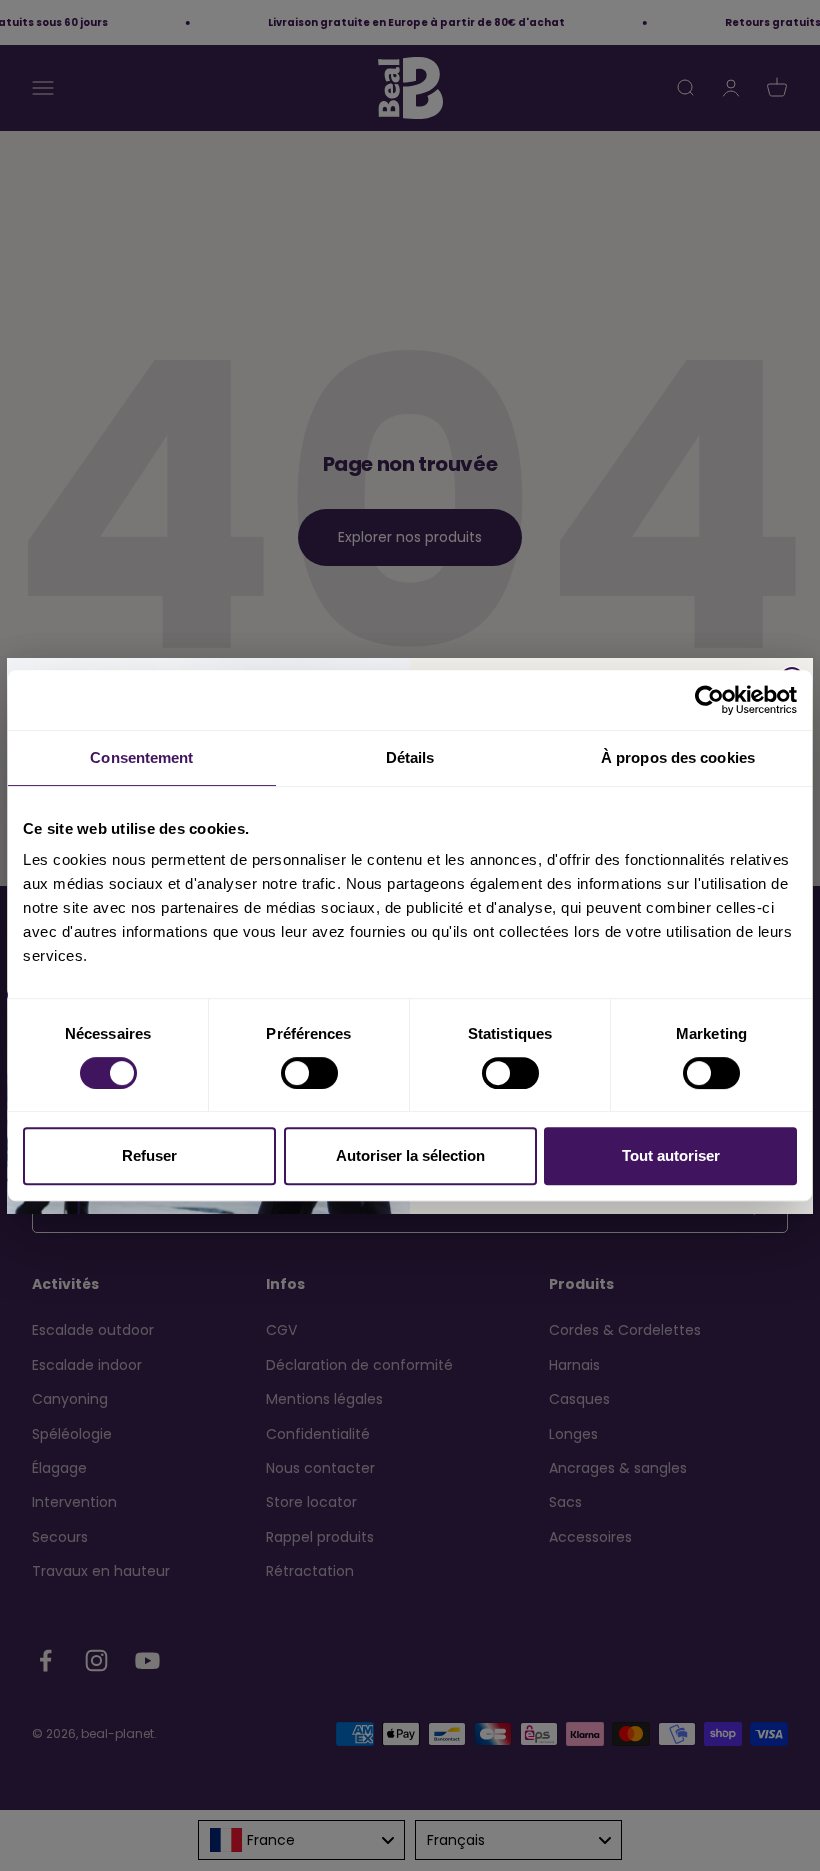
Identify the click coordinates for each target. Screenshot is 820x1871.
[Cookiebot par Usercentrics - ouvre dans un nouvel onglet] (709, 700)
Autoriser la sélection (410, 1155)
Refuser (149, 1155)
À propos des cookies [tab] (678, 757)
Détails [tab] (410, 757)
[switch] (309, 1073)
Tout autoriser (671, 1155)
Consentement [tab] (141, 757)
